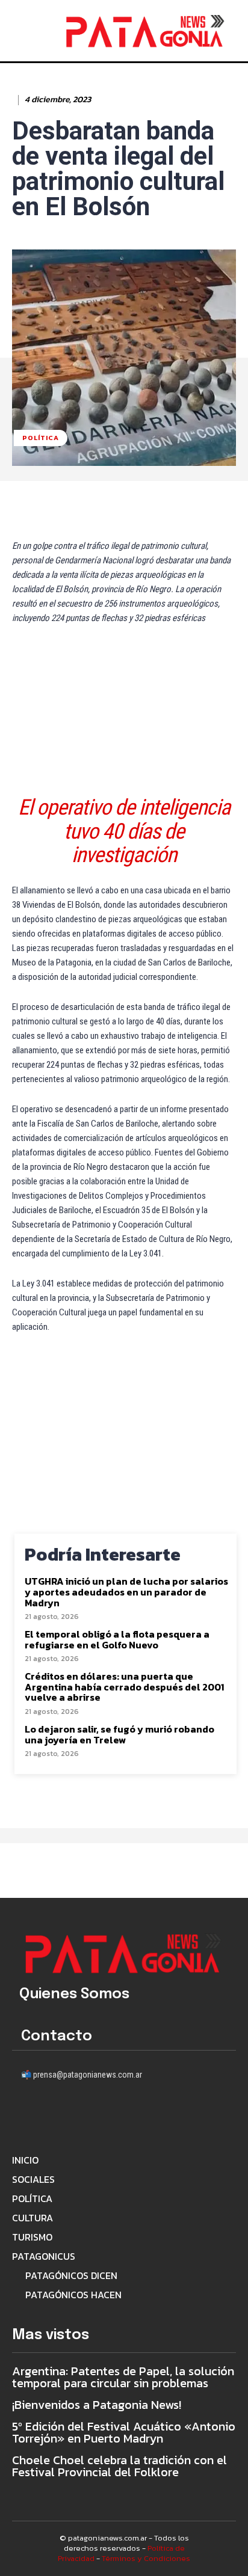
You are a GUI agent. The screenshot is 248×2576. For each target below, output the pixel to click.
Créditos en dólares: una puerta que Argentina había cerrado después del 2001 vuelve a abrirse (124, 1687)
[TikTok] (92, 2116)
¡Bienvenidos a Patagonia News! (97, 2405)
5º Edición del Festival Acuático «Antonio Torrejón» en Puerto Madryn (124, 2432)
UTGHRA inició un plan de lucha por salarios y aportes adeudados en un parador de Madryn (126, 1592)
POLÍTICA (41, 438)
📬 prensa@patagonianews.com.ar (82, 2075)
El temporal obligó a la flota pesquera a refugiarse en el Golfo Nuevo (117, 1640)
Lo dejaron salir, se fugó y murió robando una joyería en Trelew (119, 1735)
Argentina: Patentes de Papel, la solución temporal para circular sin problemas (123, 2377)
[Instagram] (59, 2116)
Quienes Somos (74, 1994)
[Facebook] (26, 2116)
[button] (41, 29)
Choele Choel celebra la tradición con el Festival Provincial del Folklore (119, 2466)
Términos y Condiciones (146, 2558)
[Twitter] (125, 2116)
